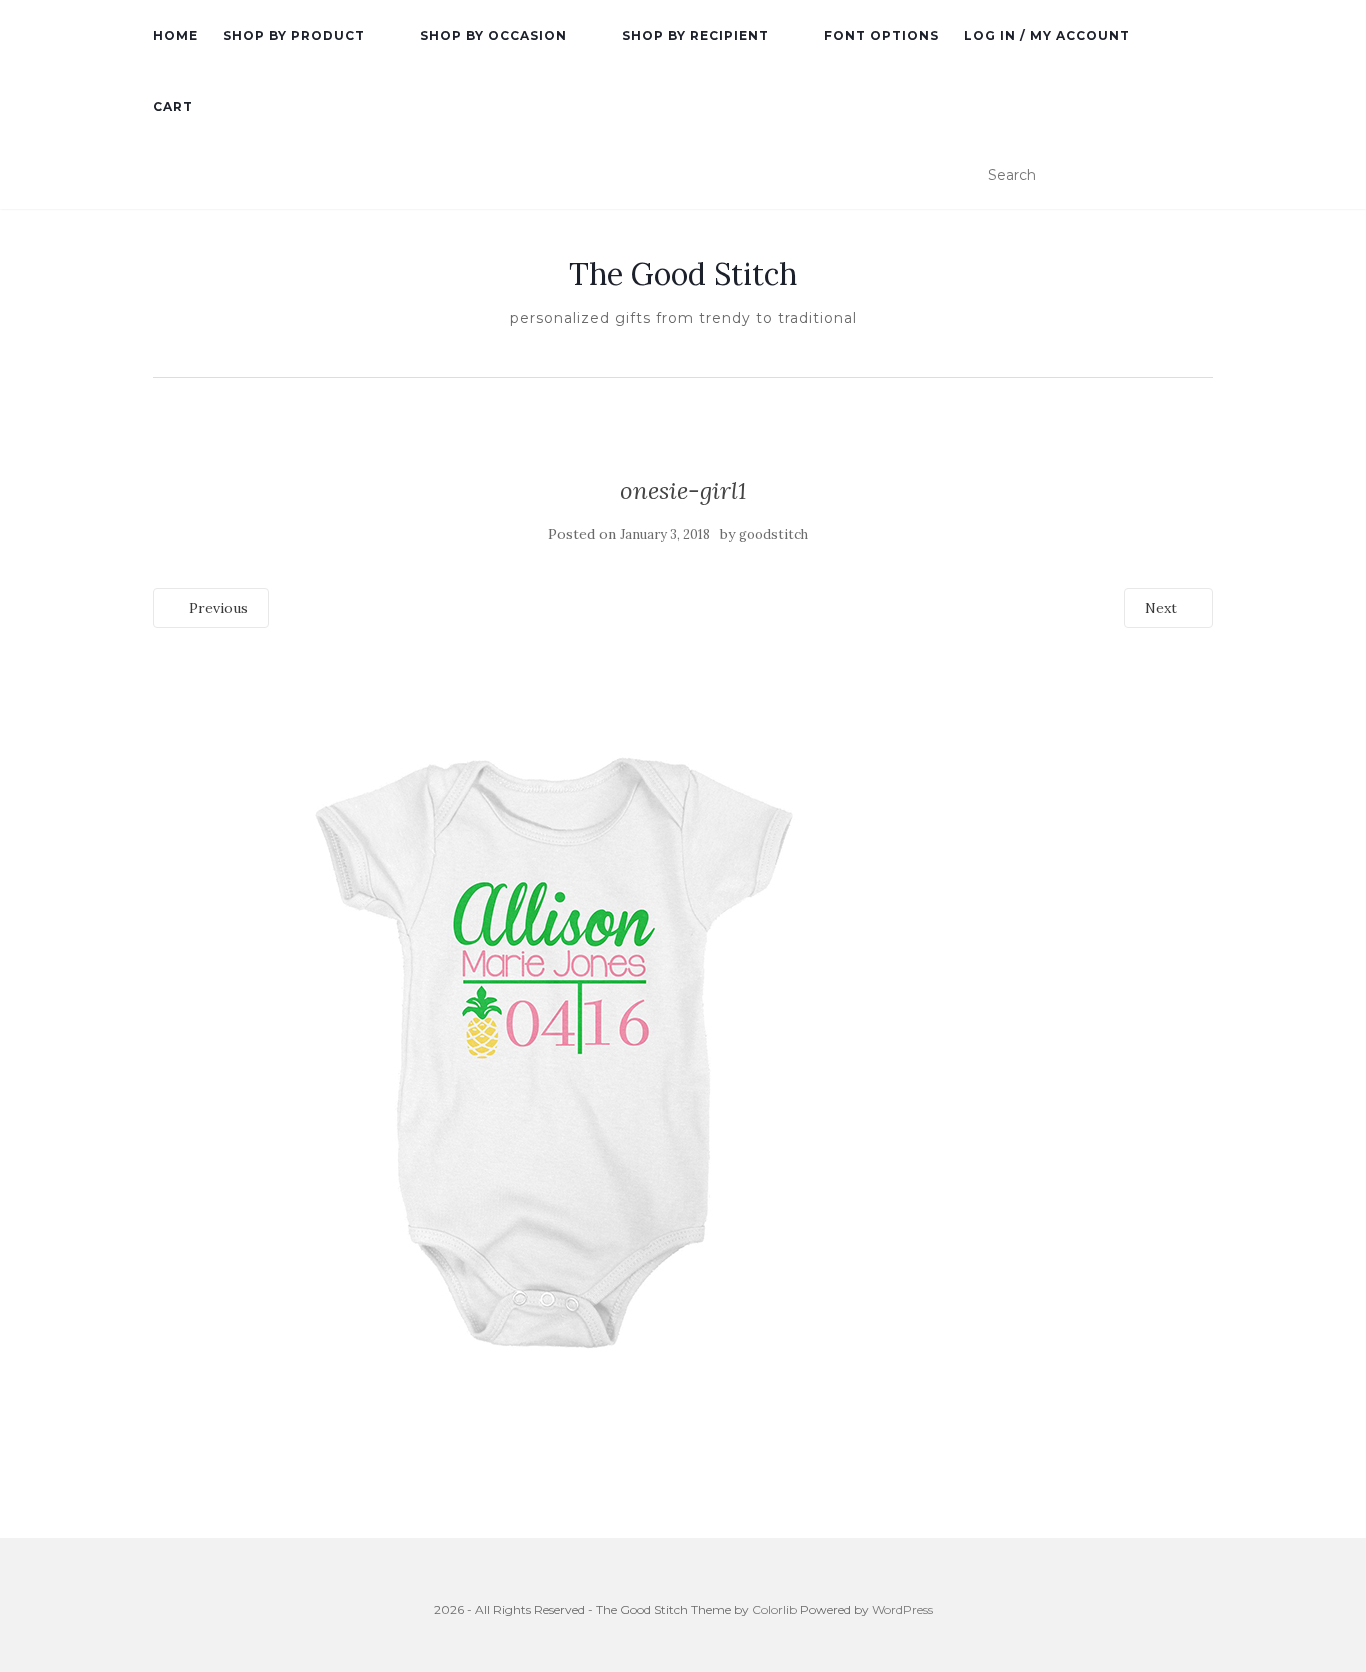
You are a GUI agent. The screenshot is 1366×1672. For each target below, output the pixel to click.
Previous (216, 608)
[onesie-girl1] (553, 1046)
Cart (173, 106)
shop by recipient (695, 35)
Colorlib (774, 1609)
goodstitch (773, 534)
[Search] (1200, 176)
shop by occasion (493, 35)
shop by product (294, 35)
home (175, 35)
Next (1163, 608)
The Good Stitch (683, 274)
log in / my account (1047, 35)
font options (881, 35)
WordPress (902, 1609)
